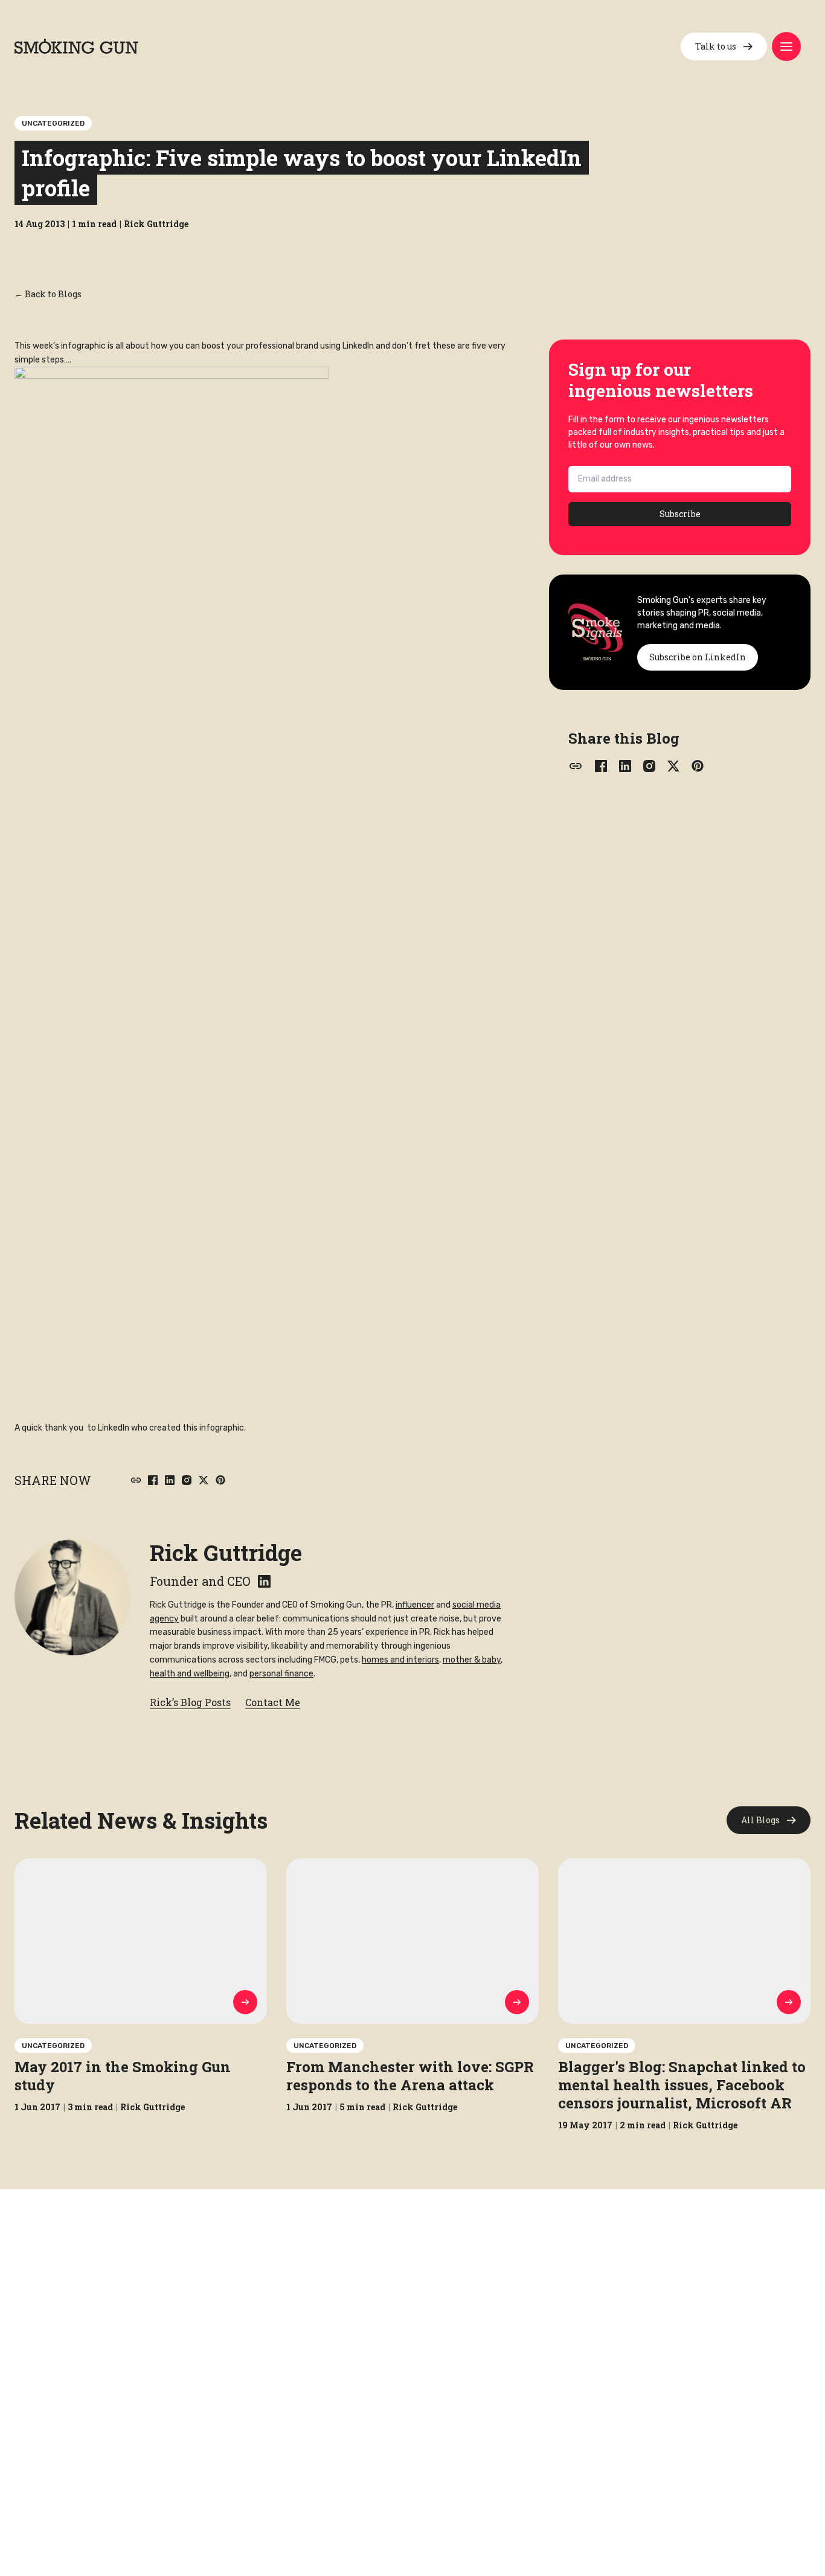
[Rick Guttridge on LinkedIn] (264, 1581)
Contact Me (273, 1702)
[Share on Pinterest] (220, 1480)
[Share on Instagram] (187, 1480)
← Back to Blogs (48, 294)
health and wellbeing (190, 1674)
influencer (415, 1605)
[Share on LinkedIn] (170, 1480)
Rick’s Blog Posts (190, 1702)
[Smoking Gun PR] (76, 46)
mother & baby (472, 1660)
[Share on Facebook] (153, 1480)
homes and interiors (400, 1660)
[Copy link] (136, 1480)
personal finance (281, 1674)
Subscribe (680, 514)
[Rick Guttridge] (72, 1597)
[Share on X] (204, 1480)
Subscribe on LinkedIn (698, 657)
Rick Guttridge (226, 1553)
